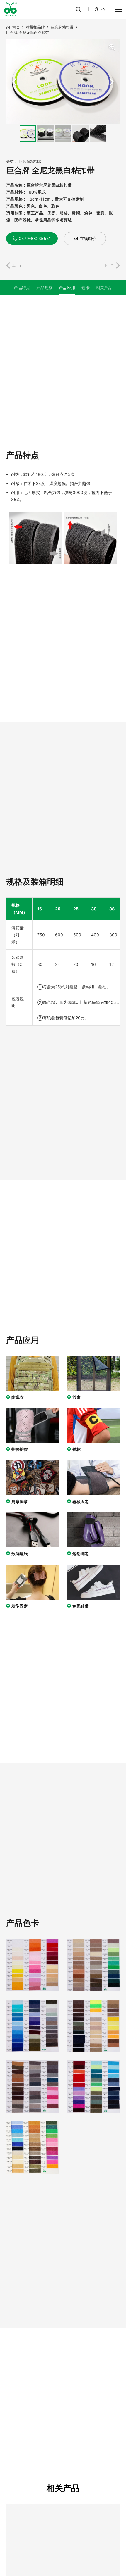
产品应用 (67, 288)
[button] (79, 9)
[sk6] (93, 2087)
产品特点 (22, 288)
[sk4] (93, 2026)
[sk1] (33, 1965)
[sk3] (33, 2026)
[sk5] (33, 2087)
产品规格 (45, 288)
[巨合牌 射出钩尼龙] (69, 2507)
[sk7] (33, 2147)
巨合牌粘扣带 (30, 162)
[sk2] (93, 1965)
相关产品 (104, 288)
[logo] (10, 9)
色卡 (86, 288)
